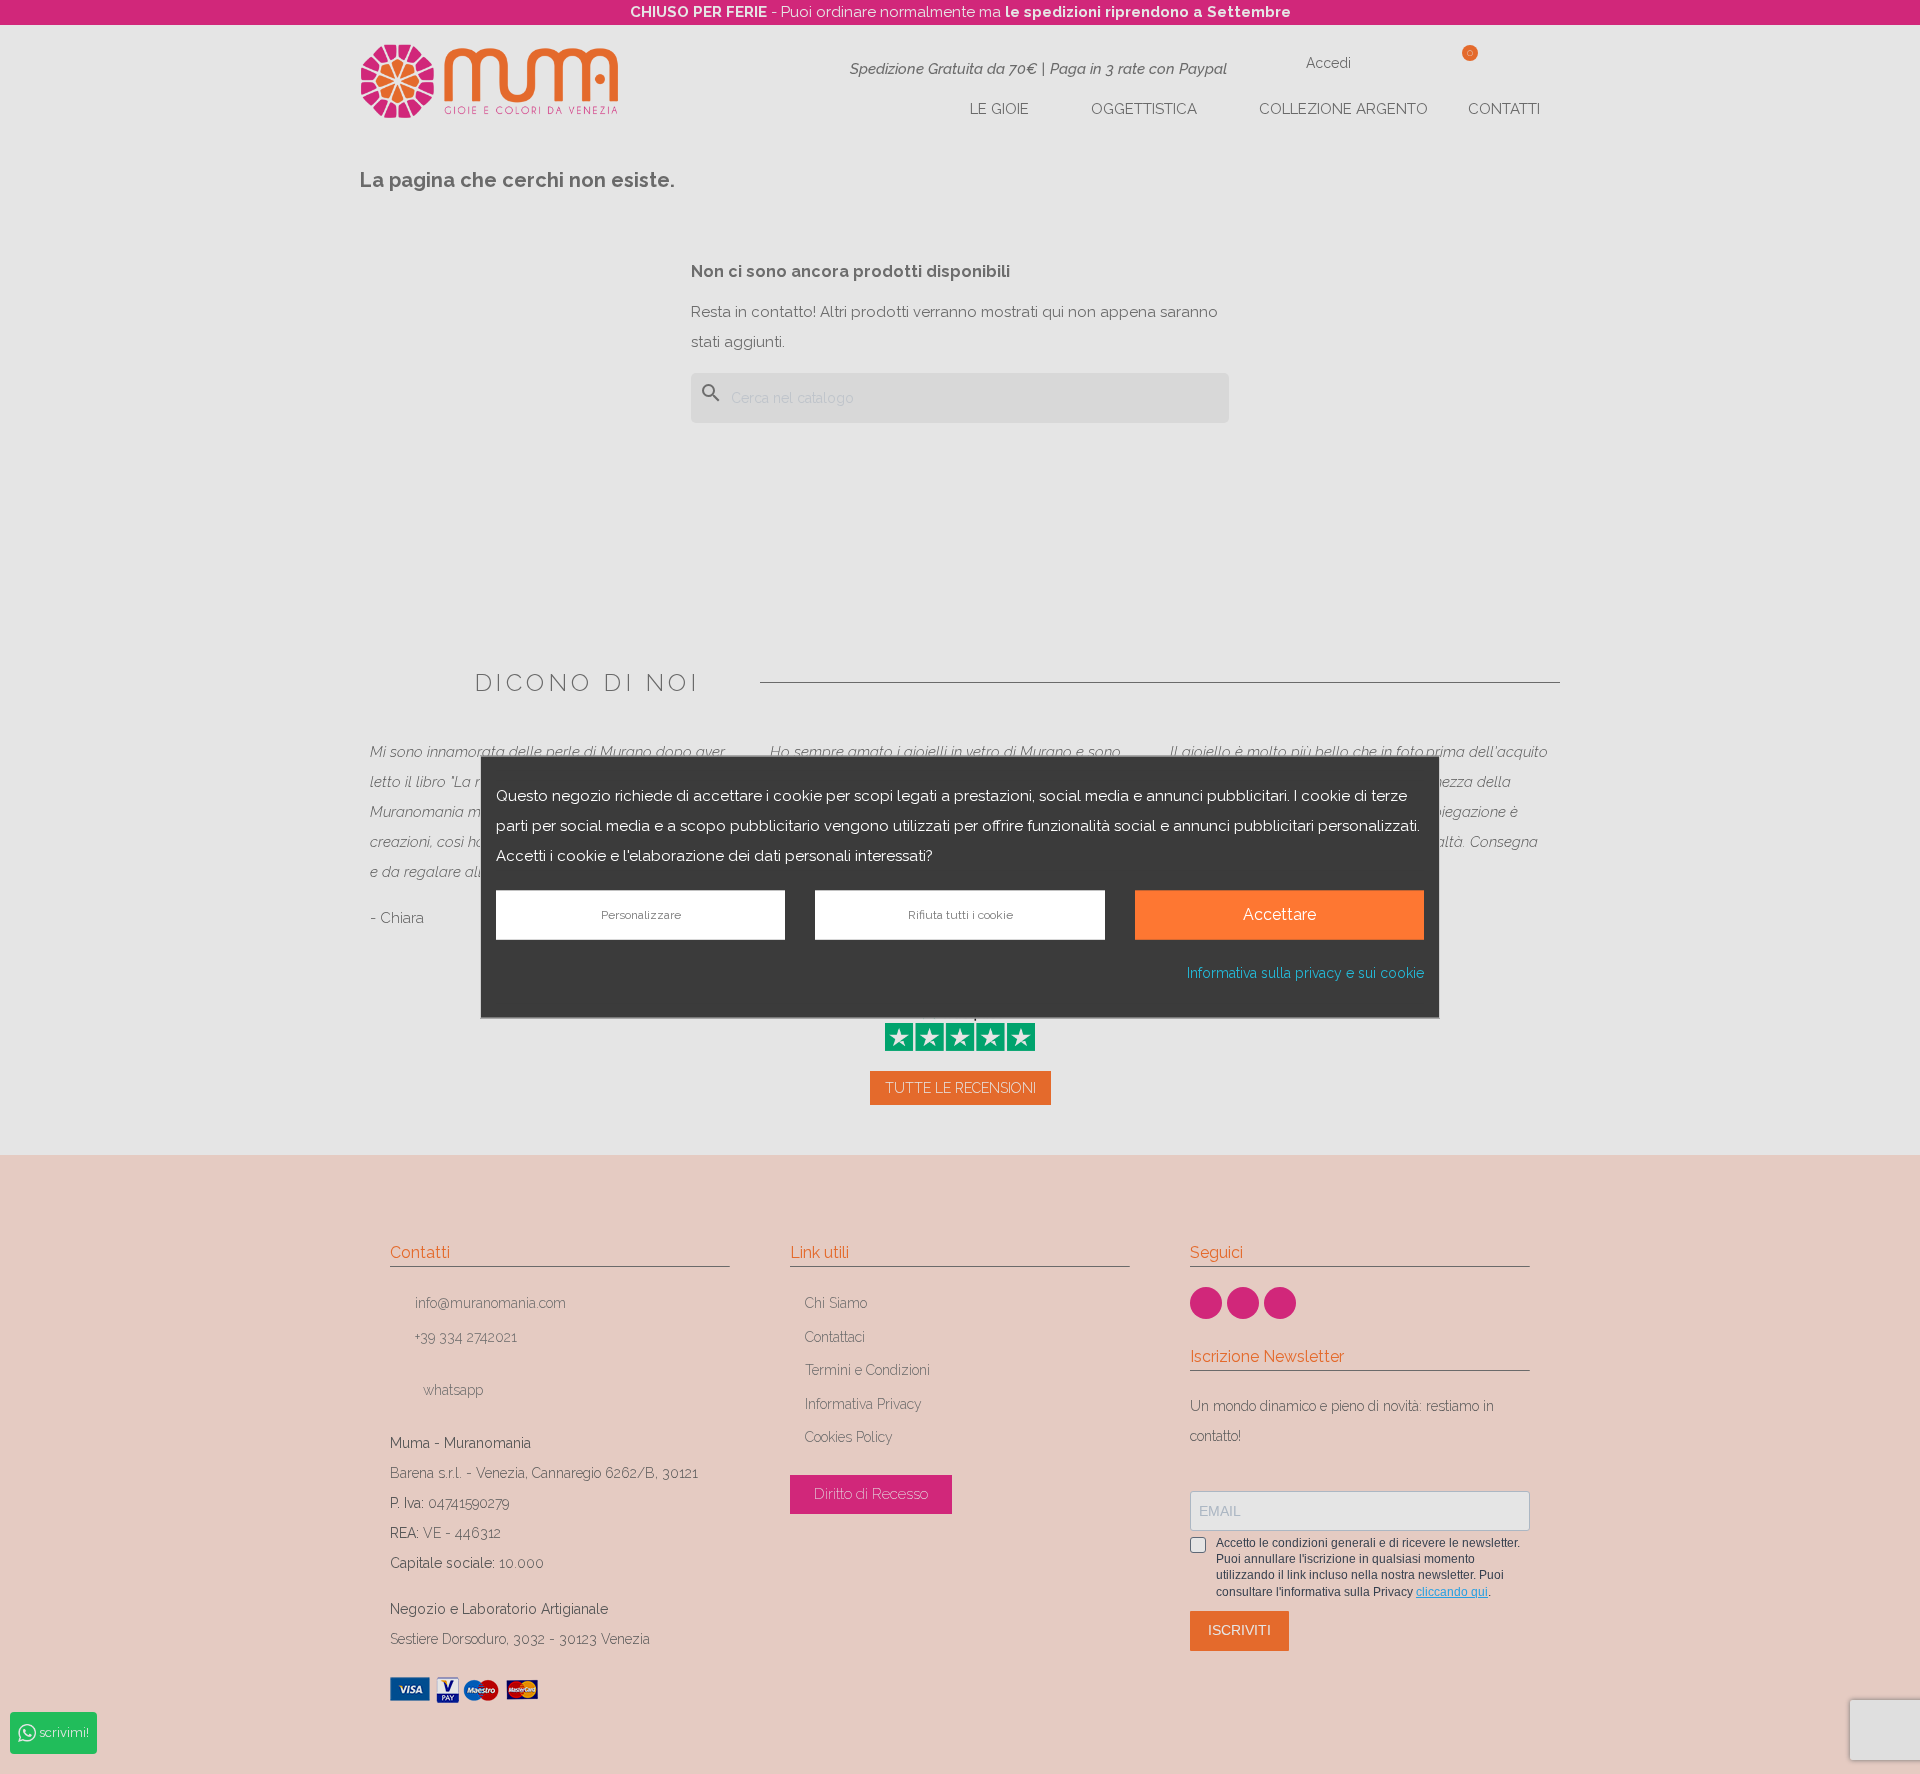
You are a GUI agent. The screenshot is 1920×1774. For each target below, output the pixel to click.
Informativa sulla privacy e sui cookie (1305, 972)
